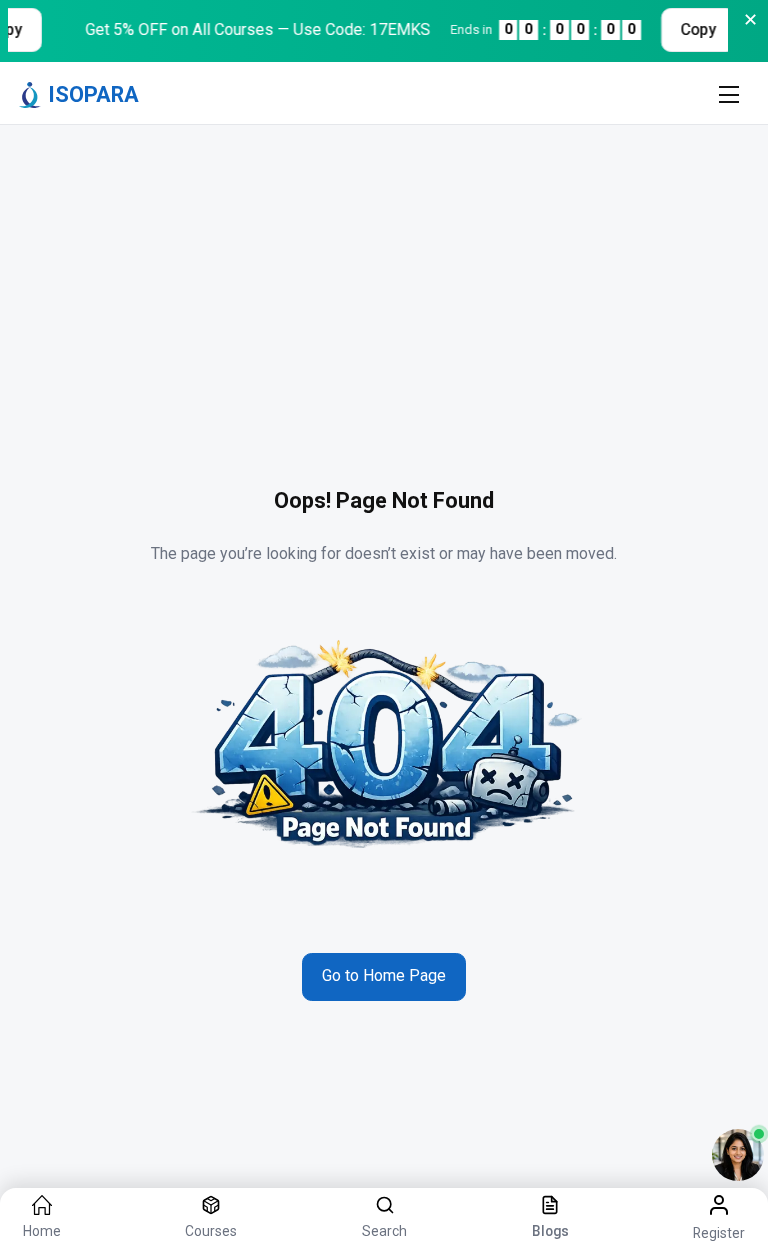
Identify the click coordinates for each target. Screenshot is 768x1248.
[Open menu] (728, 95)
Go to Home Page (384, 975)
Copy (691, 29)
